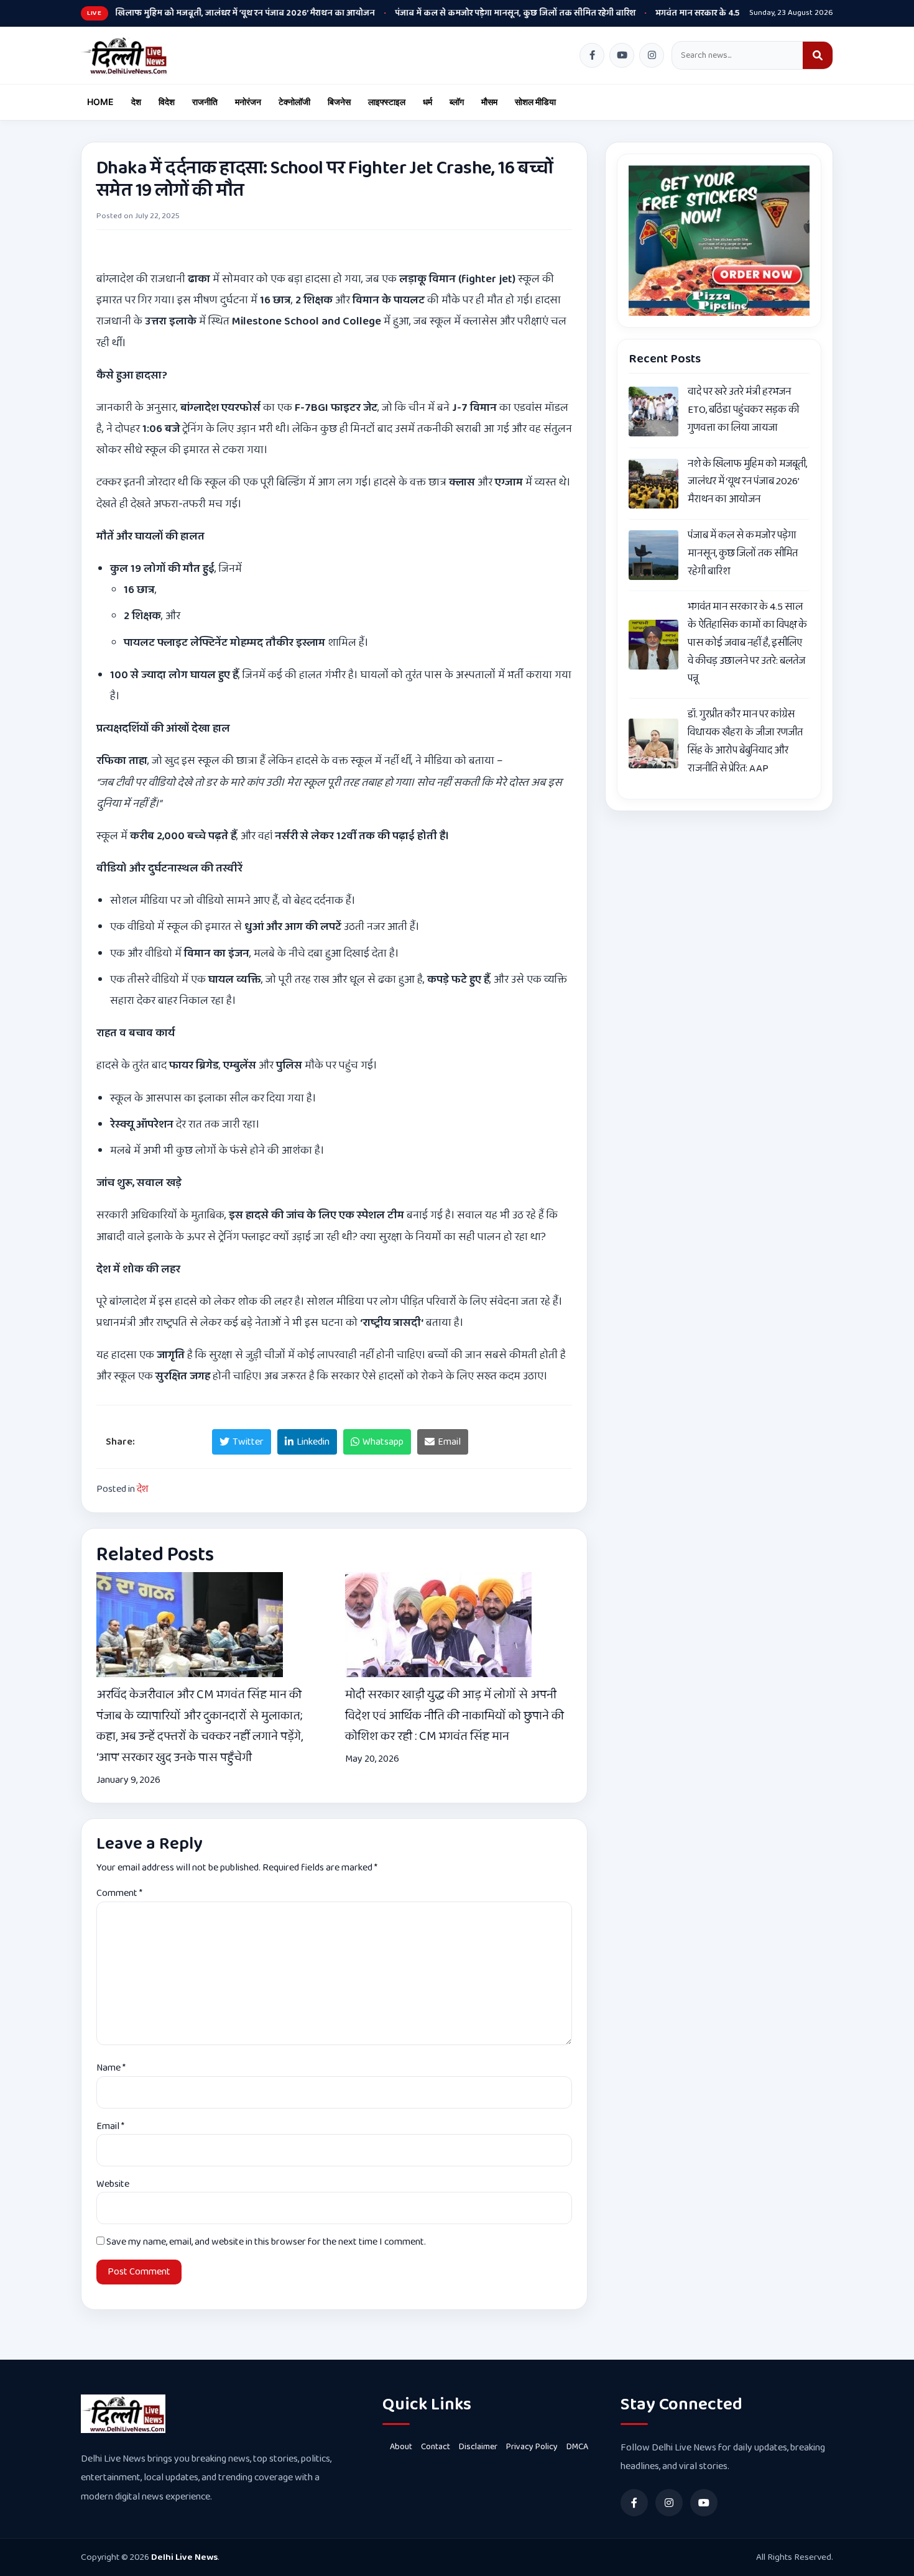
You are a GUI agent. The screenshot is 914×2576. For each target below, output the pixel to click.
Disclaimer (478, 2447)
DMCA (577, 2447)
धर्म (427, 102)
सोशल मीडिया (535, 102)
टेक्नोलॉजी (294, 102)
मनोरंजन (248, 102)
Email (110, 2126)
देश (136, 102)
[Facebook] (592, 55)
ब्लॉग (457, 102)
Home (100, 102)
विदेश (167, 102)
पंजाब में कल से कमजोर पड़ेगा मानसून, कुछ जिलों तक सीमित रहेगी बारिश (470, 13)
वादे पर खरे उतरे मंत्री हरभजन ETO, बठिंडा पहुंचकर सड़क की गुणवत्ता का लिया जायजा (743, 410)
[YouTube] (622, 55)
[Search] (818, 55)
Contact (436, 2447)
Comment (119, 1893)
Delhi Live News (184, 2557)
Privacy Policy (532, 2447)
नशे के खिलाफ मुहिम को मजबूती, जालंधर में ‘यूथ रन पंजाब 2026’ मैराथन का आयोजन (189, 13)
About (401, 2447)
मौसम (489, 102)
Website (113, 2184)
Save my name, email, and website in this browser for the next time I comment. (266, 2242)
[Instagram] (652, 55)
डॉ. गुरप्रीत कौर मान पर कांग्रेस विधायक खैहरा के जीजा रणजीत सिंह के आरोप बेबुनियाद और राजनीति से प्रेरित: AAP (745, 741)
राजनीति (205, 102)
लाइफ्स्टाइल (387, 102)
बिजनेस (339, 102)
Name (111, 2068)
